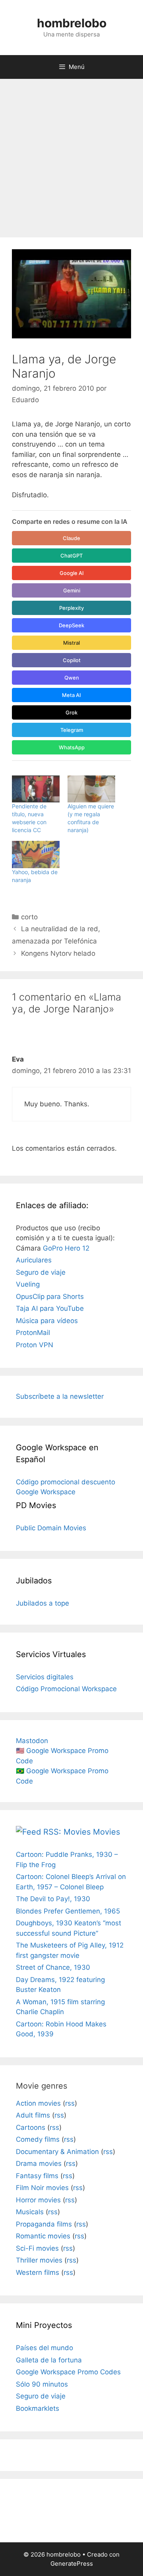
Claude (71, 538)
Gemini (72, 590)
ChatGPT (71, 556)
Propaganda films (44, 2224)
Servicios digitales (45, 1677)
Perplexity (71, 608)
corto (29, 917)
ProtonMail (33, 1333)
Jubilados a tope (43, 1603)
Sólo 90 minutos (42, 2384)
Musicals (30, 2212)
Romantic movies (43, 2236)
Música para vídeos (47, 1321)
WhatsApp (72, 747)
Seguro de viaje (41, 1272)
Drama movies (39, 2164)
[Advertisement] (71, 154)
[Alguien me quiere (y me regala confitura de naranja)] (91, 789)
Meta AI (71, 695)
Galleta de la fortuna (49, 2360)
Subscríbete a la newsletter (60, 1396)
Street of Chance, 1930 (53, 1967)
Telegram (72, 730)
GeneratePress (72, 2564)
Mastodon (32, 1741)
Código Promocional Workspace (66, 1689)
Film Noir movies (42, 2188)
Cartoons (31, 2127)
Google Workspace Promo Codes (68, 2372)
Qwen (72, 678)
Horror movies (38, 2200)
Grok (71, 712)
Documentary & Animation (57, 2152)
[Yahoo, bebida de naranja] (36, 855)
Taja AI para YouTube (50, 1308)
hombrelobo (72, 23)
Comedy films (38, 2139)
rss (70, 2103)
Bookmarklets (38, 2408)
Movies (106, 1832)
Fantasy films (37, 2176)
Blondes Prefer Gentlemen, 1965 (68, 1911)
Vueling (28, 1284)
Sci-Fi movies (37, 2248)
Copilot (72, 660)
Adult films (33, 2115)
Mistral (71, 643)
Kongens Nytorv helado (58, 953)
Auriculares (34, 1260)
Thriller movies (39, 2260)
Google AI (72, 573)
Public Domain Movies (51, 1528)
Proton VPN (35, 1345)
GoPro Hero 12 (66, 1248)
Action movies (38, 2103)
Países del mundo (44, 2348)
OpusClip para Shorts (50, 1297)
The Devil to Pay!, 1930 (53, 1899)
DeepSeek (71, 625)
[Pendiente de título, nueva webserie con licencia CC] (36, 789)
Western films (38, 2272)
